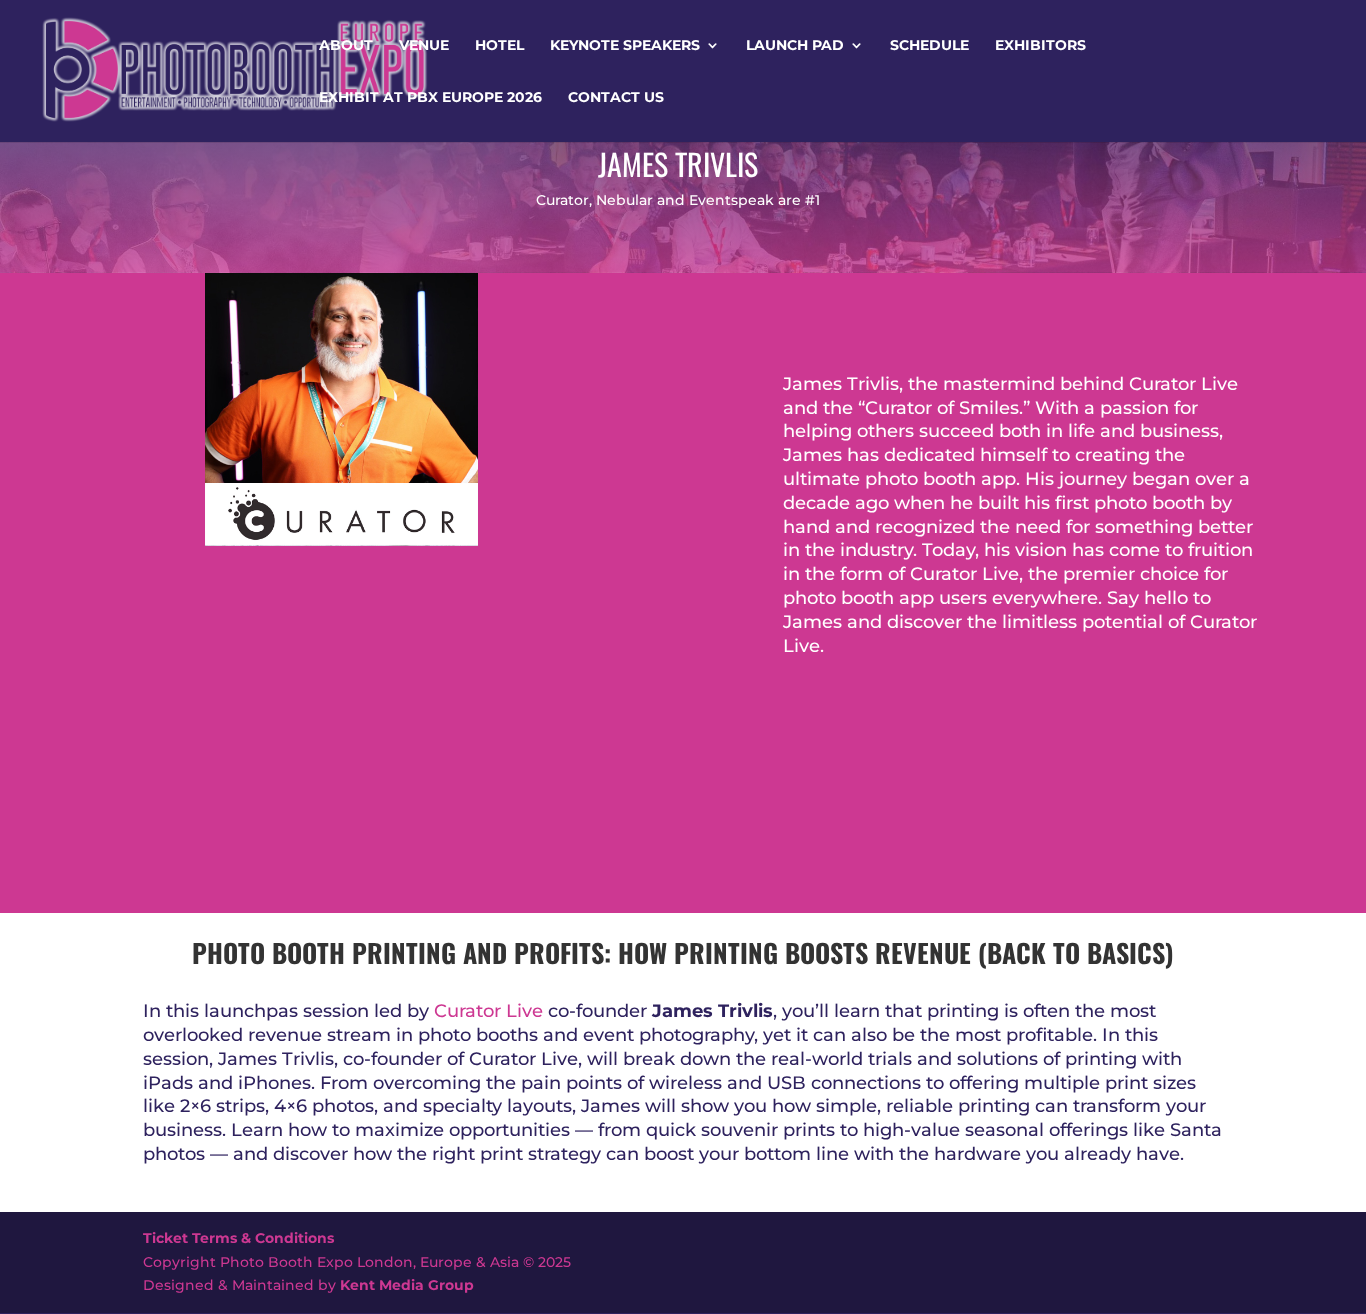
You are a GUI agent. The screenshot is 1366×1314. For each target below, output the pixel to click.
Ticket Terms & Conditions (238, 1238)
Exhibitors (1040, 46)
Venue (424, 46)
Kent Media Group (407, 1285)
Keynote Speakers (625, 46)
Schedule (929, 46)
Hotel (499, 46)
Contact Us (616, 98)
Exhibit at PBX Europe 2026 (430, 98)
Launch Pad (795, 46)
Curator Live (488, 1011)
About (346, 46)
